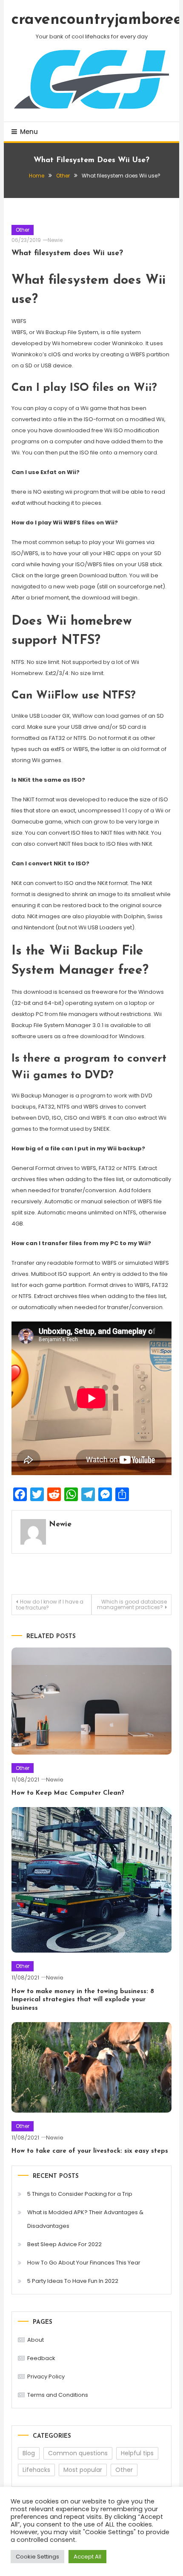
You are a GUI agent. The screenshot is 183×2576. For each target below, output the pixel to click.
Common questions (78, 2453)
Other (23, 230)
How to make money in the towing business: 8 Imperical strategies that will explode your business (83, 2000)
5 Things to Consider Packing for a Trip (80, 2194)
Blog (29, 2453)
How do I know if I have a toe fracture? (50, 1605)
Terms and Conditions (58, 2395)
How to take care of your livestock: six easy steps (90, 2151)
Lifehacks (36, 2470)
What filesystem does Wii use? (67, 253)
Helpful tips (137, 2453)
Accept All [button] (87, 2557)
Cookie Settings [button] (37, 2557)
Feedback (41, 2358)
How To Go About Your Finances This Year (84, 2263)
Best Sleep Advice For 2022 (64, 2244)
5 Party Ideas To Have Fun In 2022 (73, 2281)
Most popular (83, 2470)
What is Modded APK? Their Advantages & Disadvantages (85, 2219)
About (36, 2340)
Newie (55, 240)
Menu (29, 132)
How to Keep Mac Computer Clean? (68, 1793)
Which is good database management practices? (132, 1604)
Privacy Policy (46, 2377)
